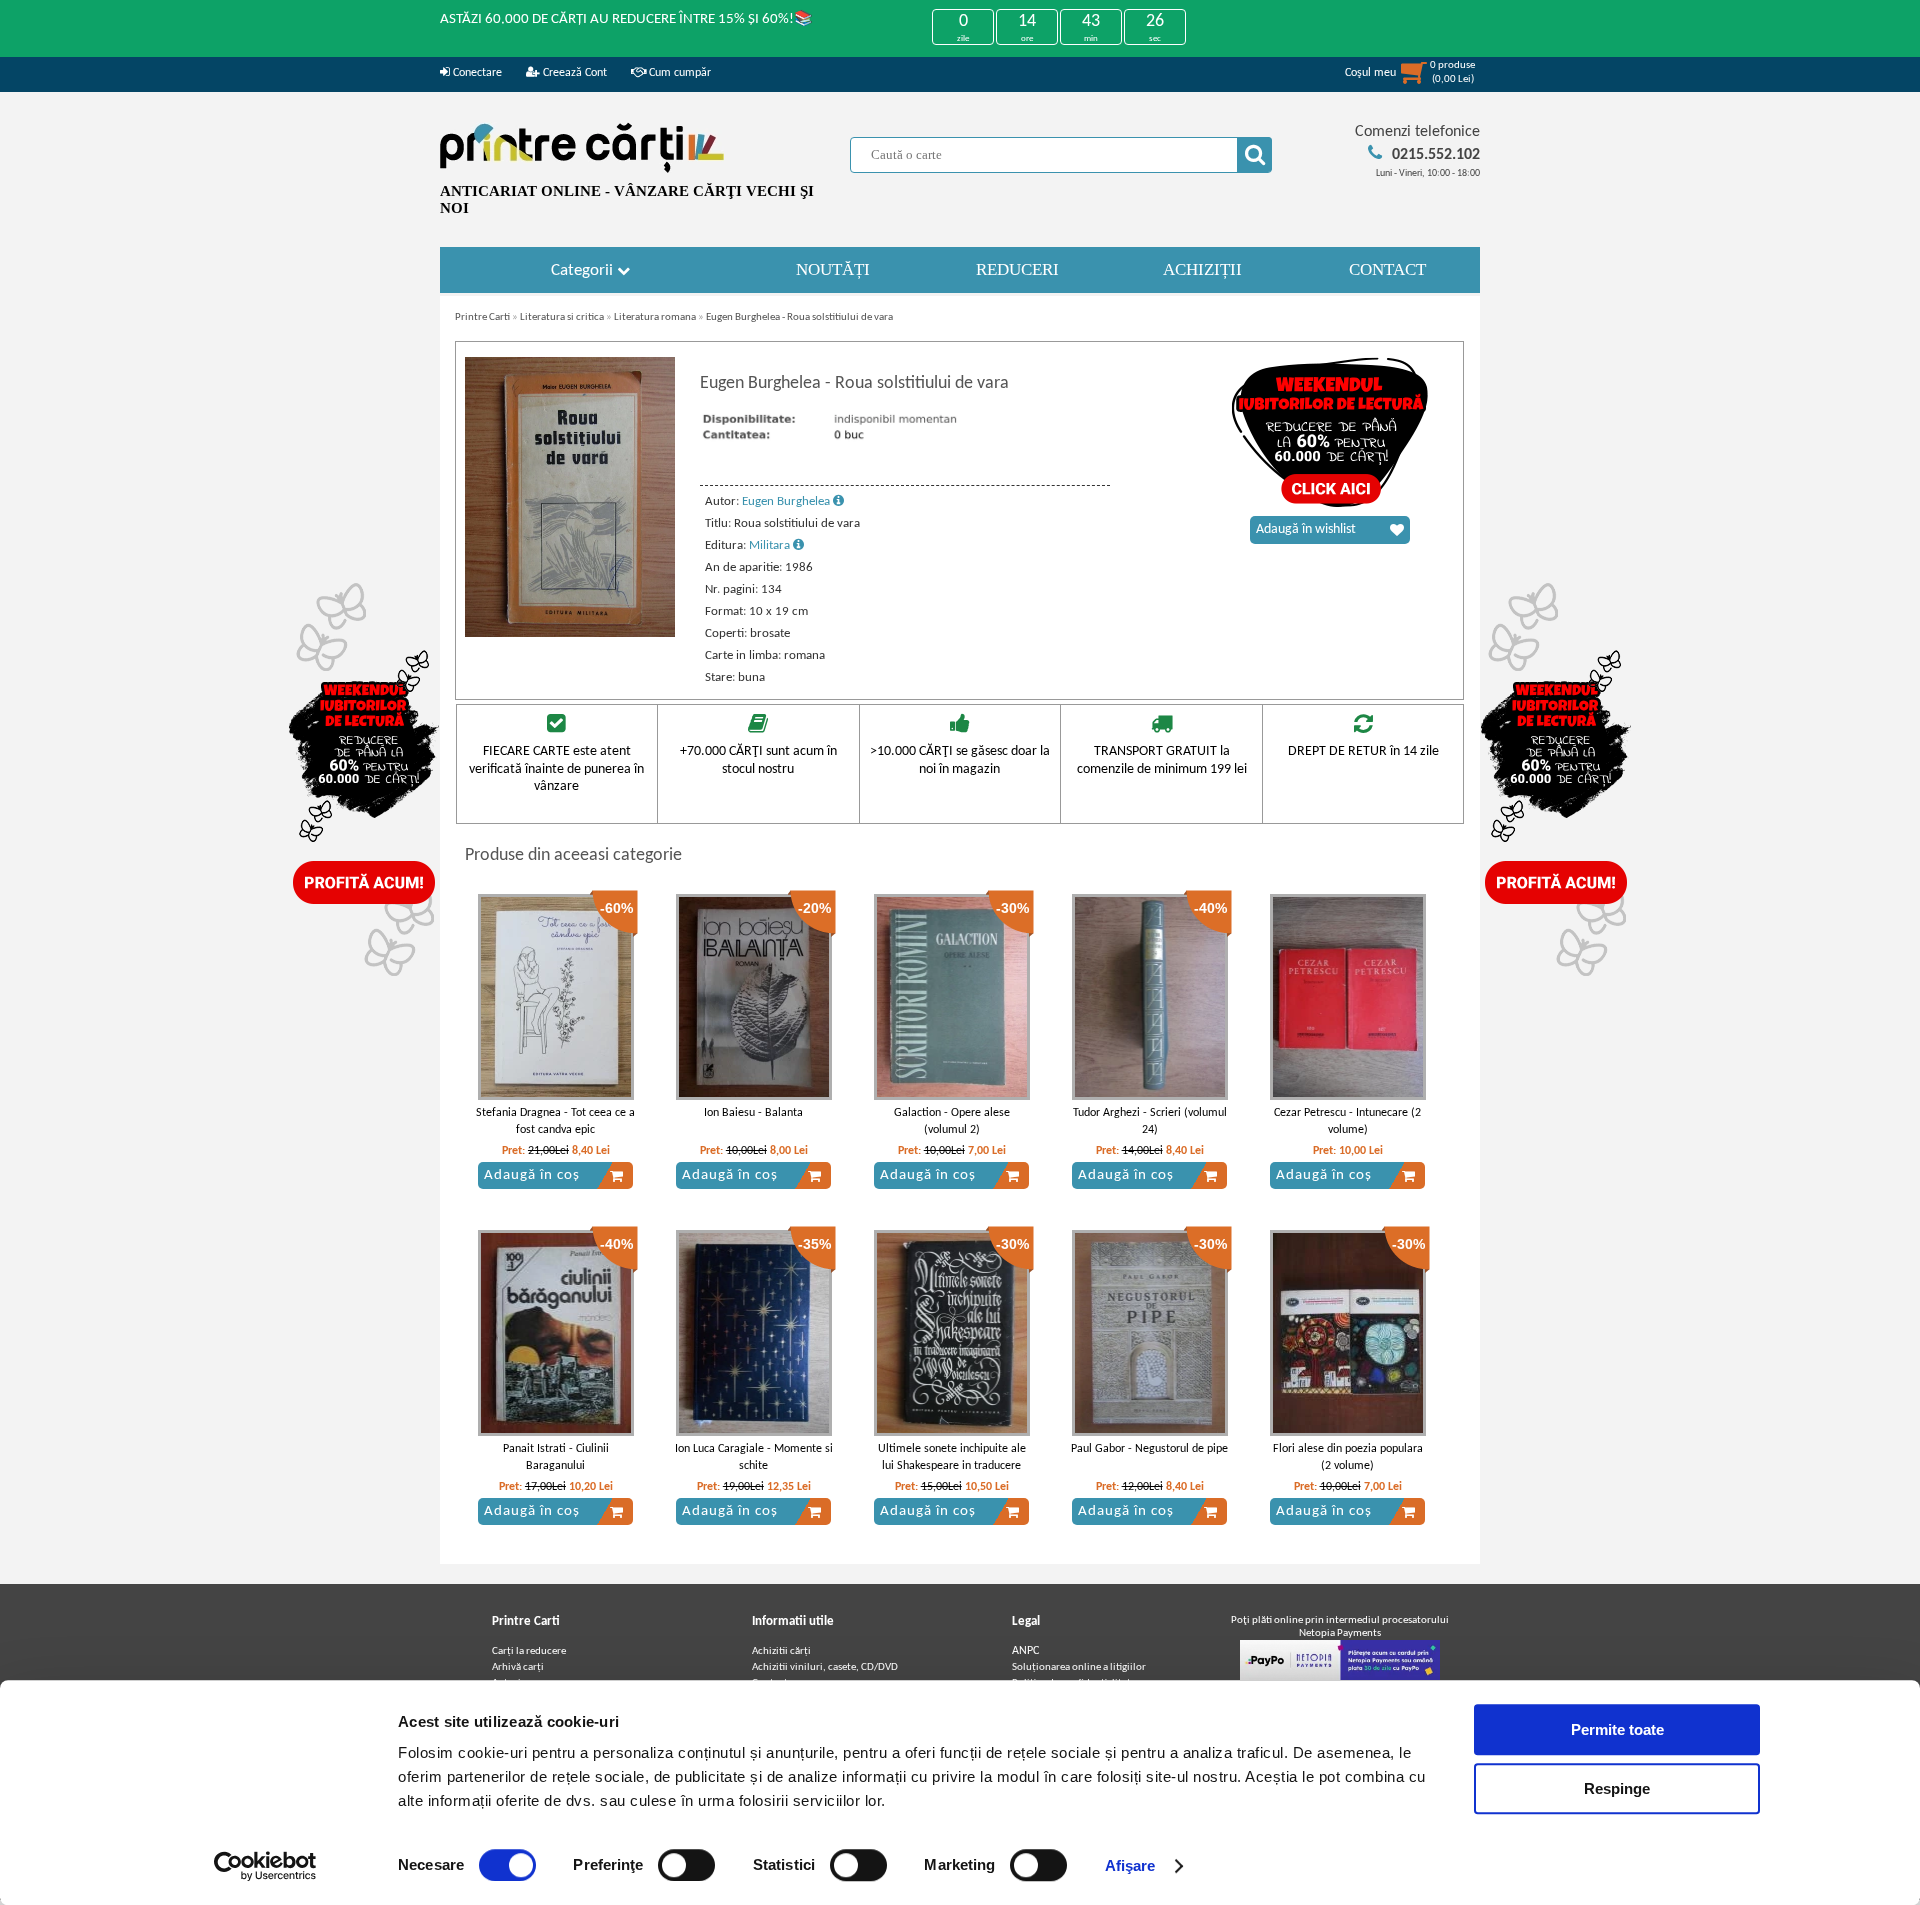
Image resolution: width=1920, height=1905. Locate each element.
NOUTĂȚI (833, 269)
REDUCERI (1017, 269)
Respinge (1617, 1788)
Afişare (1130, 1865)
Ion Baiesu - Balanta (753, 1113)
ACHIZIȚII (1202, 269)
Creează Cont (573, 73)
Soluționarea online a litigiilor (1079, 1667)
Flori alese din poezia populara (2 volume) (1348, 1457)
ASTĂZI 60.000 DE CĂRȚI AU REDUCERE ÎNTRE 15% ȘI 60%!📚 (626, 19)
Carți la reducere (529, 1651)
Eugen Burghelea (787, 501)
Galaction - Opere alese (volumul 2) (952, 1121)
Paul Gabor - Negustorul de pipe (1149, 1449)
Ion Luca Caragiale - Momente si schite (754, 1457)
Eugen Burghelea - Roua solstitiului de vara (799, 317)
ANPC (1025, 1651)
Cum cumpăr (678, 73)
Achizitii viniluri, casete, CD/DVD (825, 1667)
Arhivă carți (518, 1667)
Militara (771, 545)
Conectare (476, 73)
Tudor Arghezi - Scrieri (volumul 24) (1150, 1121)
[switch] (686, 1865)
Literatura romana (655, 317)
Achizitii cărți (781, 1651)
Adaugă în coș (532, 1175)
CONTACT (1387, 269)
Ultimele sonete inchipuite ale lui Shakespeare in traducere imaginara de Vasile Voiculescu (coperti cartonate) (951, 1474)
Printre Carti (482, 317)
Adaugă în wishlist (1306, 529)
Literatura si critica (562, 317)
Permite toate (1617, 1729)
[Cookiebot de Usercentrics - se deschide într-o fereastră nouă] (265, 1866)
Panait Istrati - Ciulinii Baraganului (556, 1457)
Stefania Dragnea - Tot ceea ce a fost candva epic (555, 1121)
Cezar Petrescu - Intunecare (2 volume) (1347, 1121)
